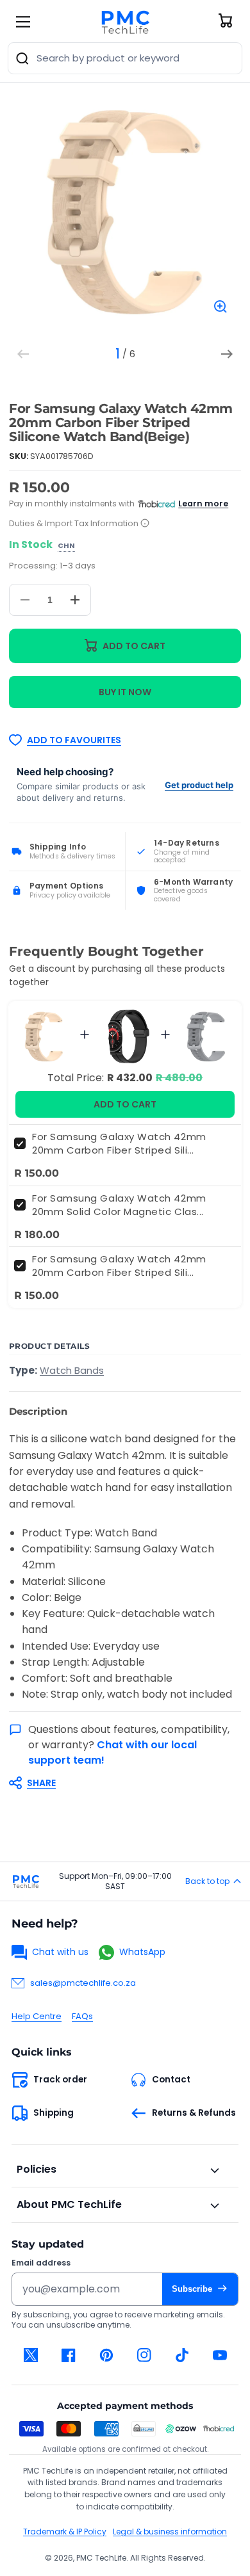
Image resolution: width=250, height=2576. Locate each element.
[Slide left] (23, 354)
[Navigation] (23, 22)
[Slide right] (227, 354)
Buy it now (125, 692)
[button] (119, 1783)
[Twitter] (30, 2355)
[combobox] (125, 58)
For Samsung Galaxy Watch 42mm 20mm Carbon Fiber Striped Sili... (119, 1143)
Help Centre (37, 2016)
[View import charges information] (145, 524)
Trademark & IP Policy (65, 2532)
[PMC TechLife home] (26, 1881)
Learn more (203, 503)
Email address (41, 2263)
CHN (66, 546)
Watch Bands (72, 1370)
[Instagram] (144, 2355)
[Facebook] (68, 2355)
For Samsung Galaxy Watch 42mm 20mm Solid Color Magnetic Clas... (119, 1205)
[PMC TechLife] (125, 22)
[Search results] (22, 58)
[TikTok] (182, 2355)
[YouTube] (220, 2355)
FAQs (82, 2016)
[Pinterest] (106, 2355)
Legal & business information (170, 2532)
